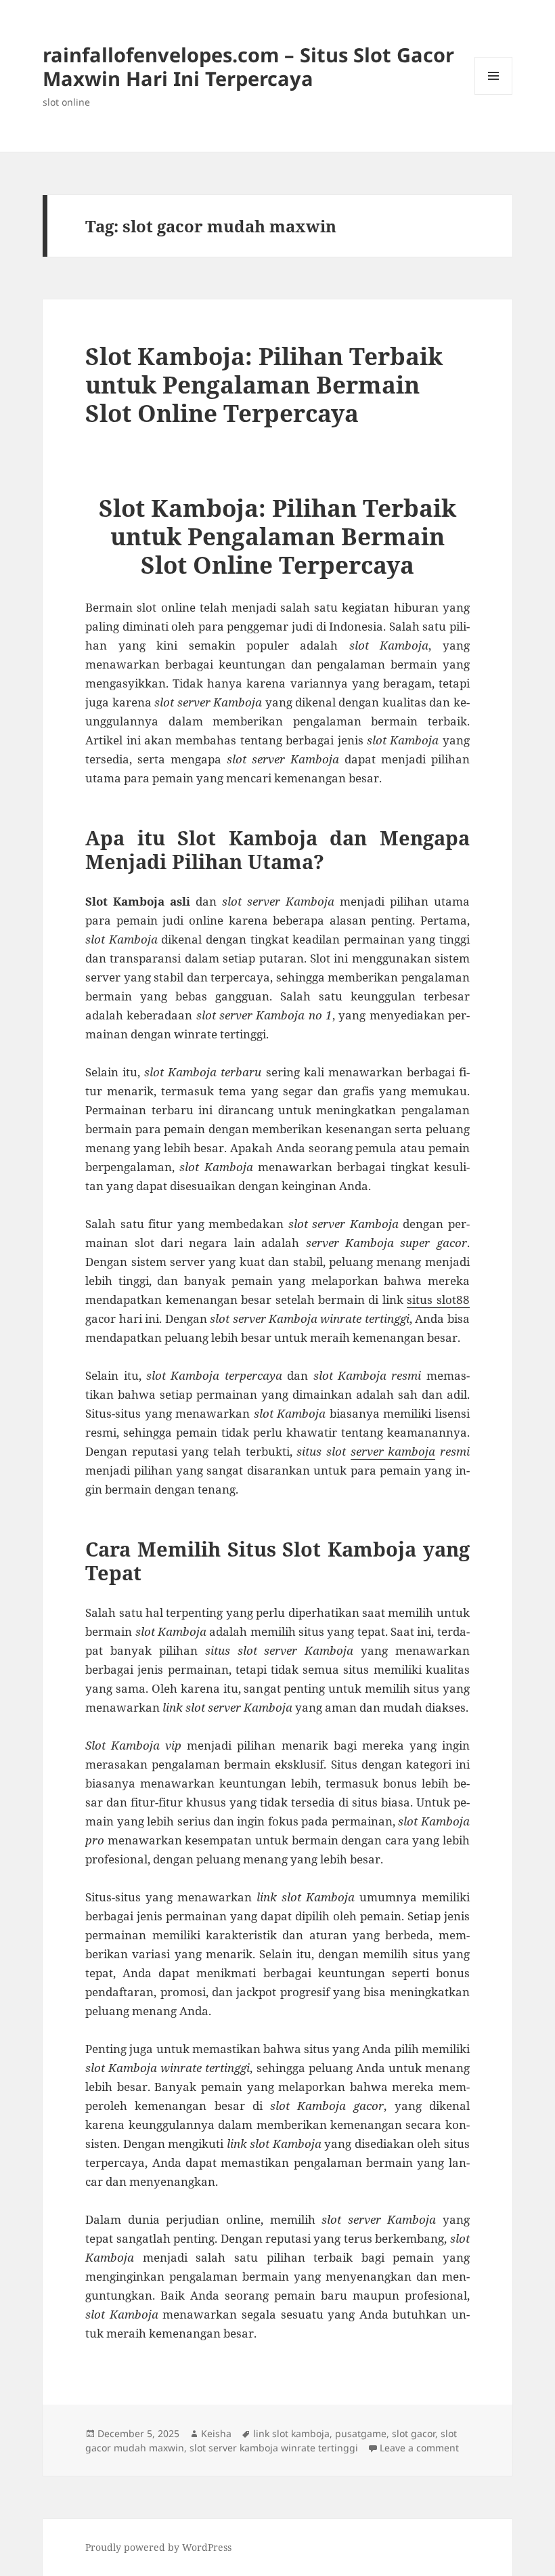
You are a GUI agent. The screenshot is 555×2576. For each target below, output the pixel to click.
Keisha (216, 2433)
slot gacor (414, 2433)
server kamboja (393, 1451)
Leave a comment (419, 2448)
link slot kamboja (291, 2433)
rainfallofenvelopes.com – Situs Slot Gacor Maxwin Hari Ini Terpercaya (248, 66)
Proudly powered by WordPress (158, 2547)
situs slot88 (438, 1300)
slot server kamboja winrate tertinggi (274, 2448)
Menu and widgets (494, 94)
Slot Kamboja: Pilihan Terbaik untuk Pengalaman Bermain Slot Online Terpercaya (264, 384)
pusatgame (361, 2433)
